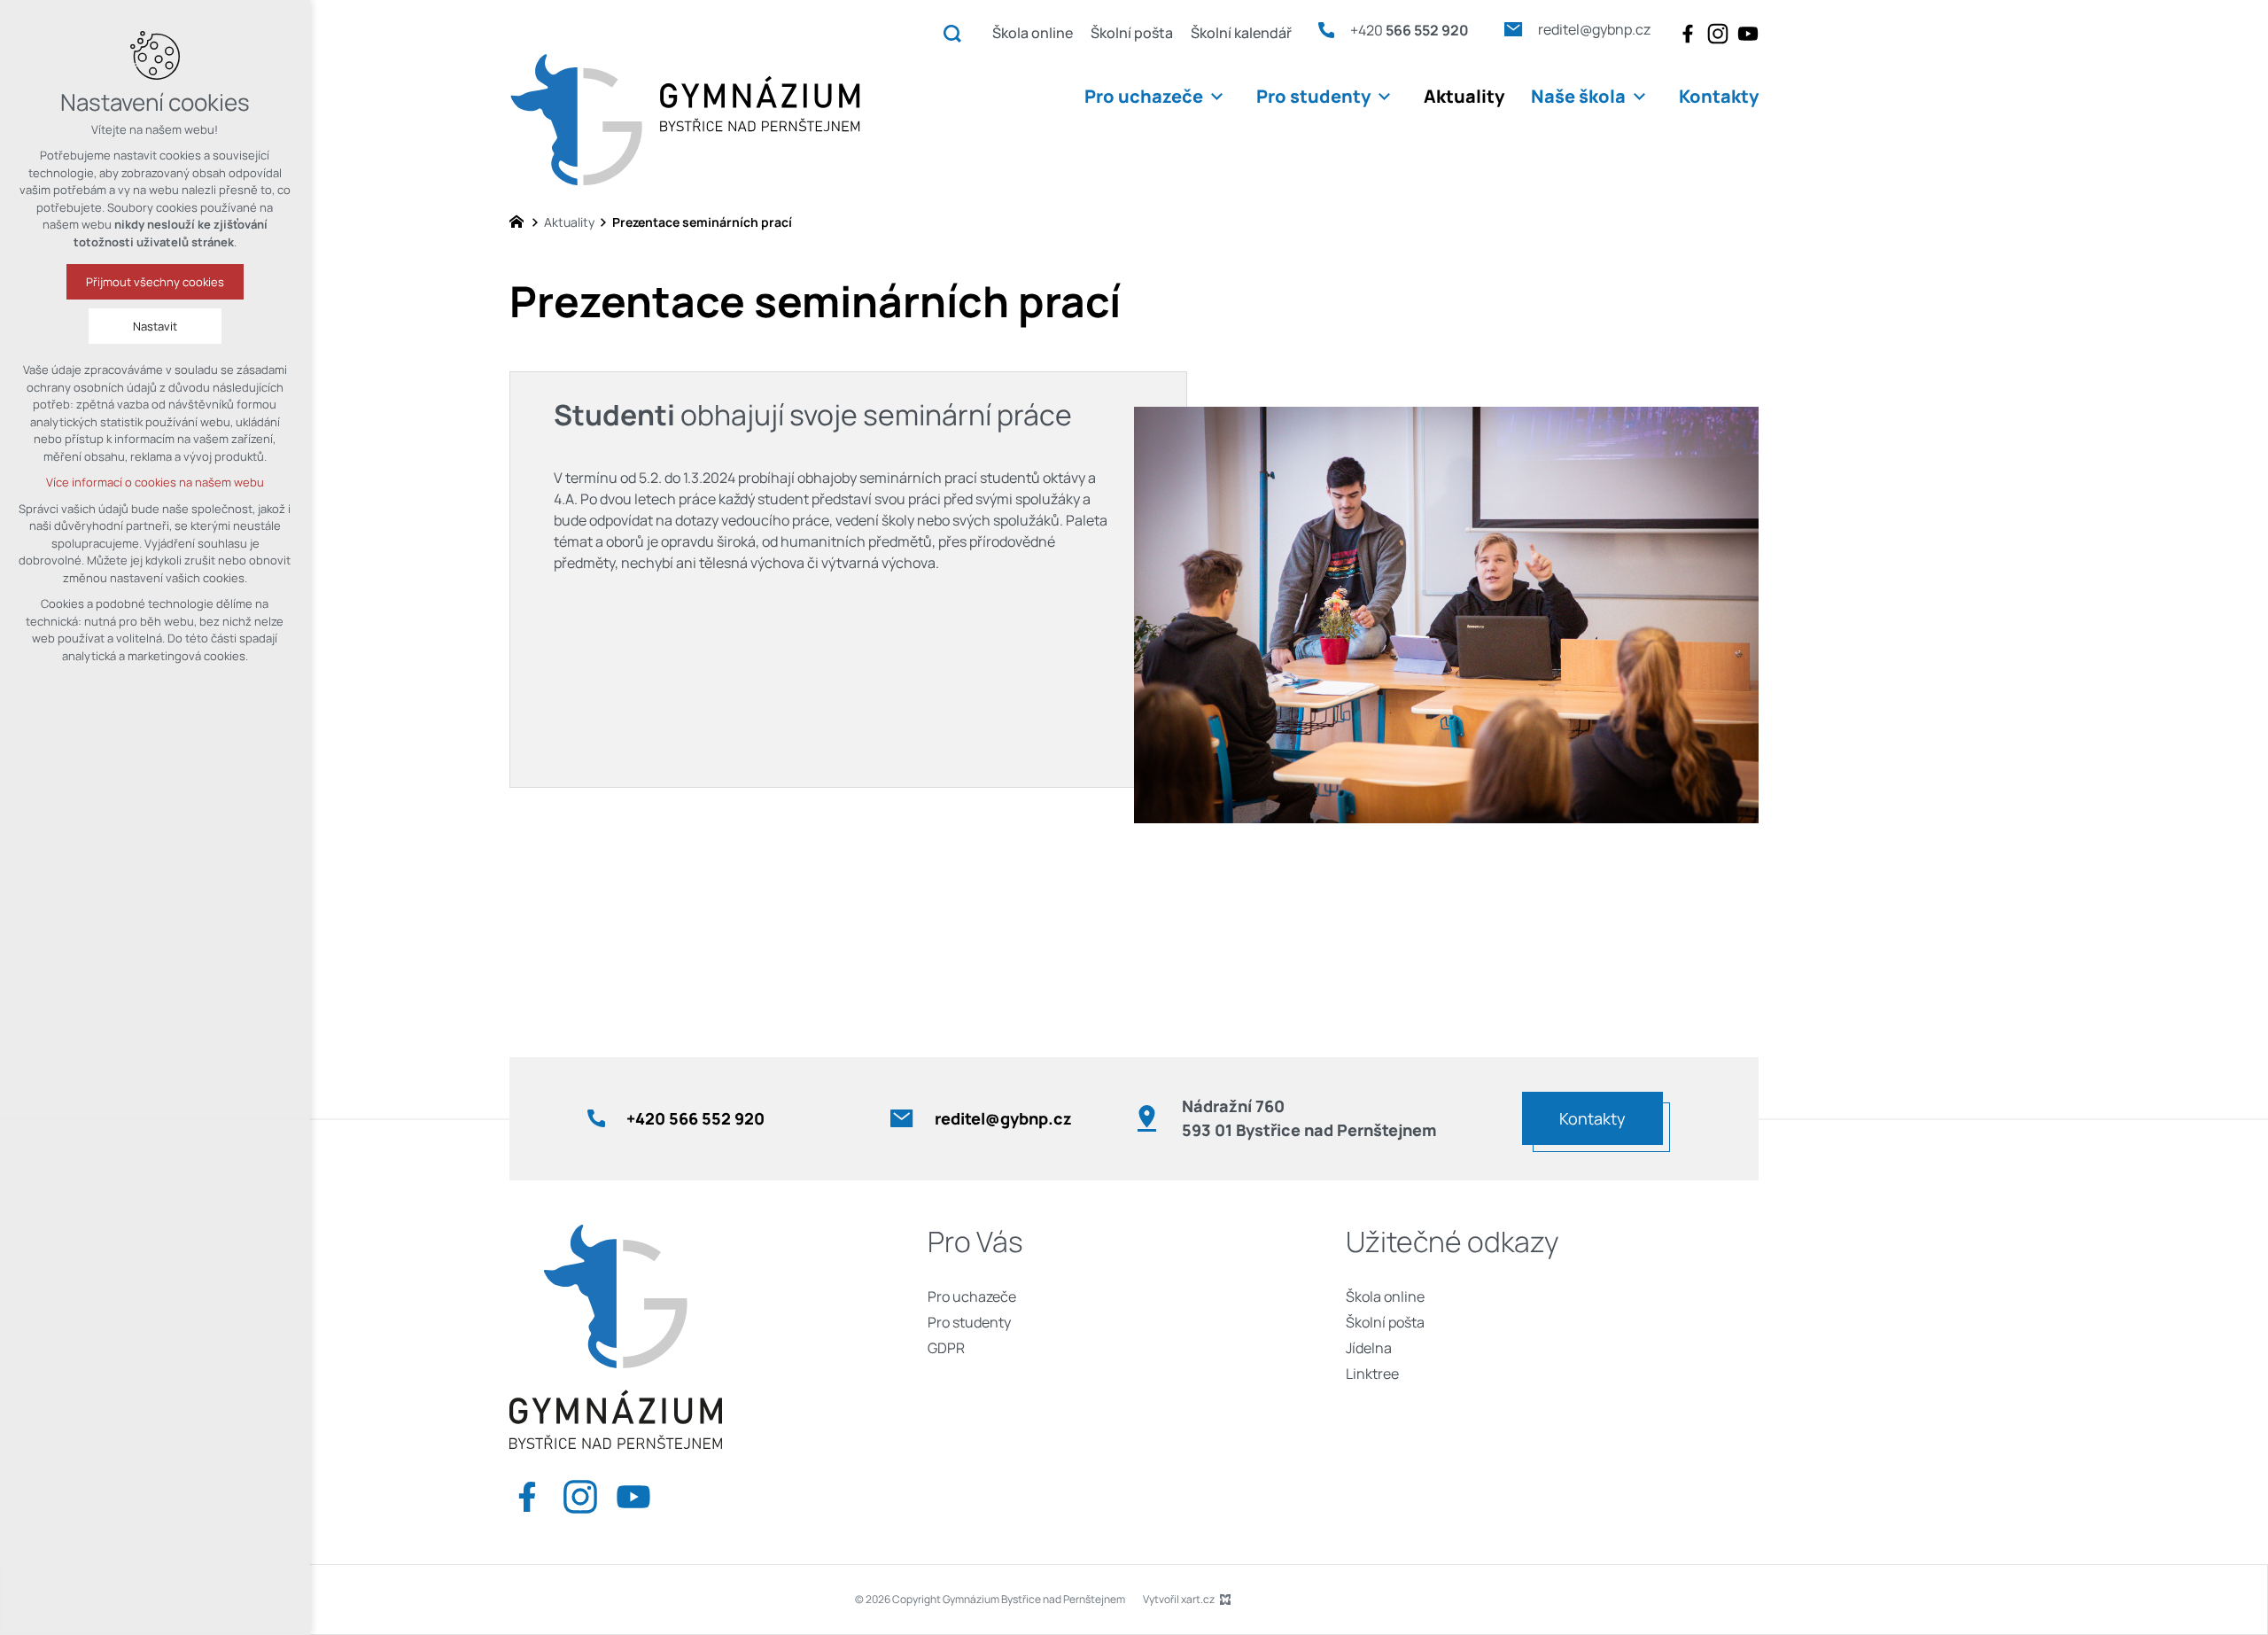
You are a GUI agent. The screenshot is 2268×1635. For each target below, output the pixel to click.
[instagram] (1718, 34)
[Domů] (521, 220)
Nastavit (155, 326)
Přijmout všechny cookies (155, 282)
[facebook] (1688, 34)
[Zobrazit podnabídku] (1216, 97)
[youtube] (1748, 34)
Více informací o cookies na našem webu (155, 482)
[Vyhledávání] (952, 33)
